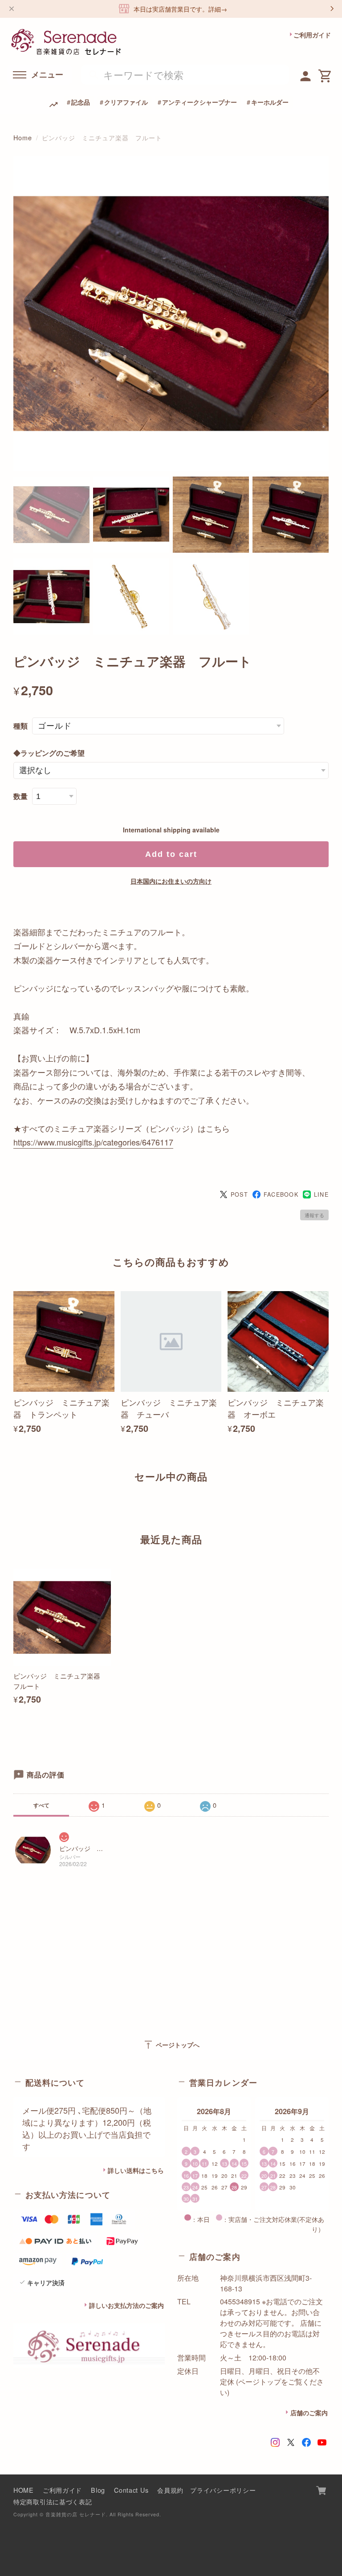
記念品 (81, 102)
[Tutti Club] (306, 75)
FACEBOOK (281, 1194)
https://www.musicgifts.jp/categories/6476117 (93, 1142)
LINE (321, 1194)
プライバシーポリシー (223, 2490)
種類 (20, 726)
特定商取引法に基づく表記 (53, 2501)
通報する (314, 1215)
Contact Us (131, 2490)
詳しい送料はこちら (136, 2170)
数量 (20, 796)
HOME (24, 2490)
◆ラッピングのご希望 (49, 753)
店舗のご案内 (309, 2413)
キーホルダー (270, 102)
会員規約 (170, 2490)
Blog (98, 2490)
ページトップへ (171, 2045)
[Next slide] (329, 1508)
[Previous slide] (13, 1508)
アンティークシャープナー (199, 102)
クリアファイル (126, 102)
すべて (41, 1805)
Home (23, 137)
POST (239, 1194)
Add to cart (171, 854)
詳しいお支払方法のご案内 (126, 2305)
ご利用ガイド (312, 35)
